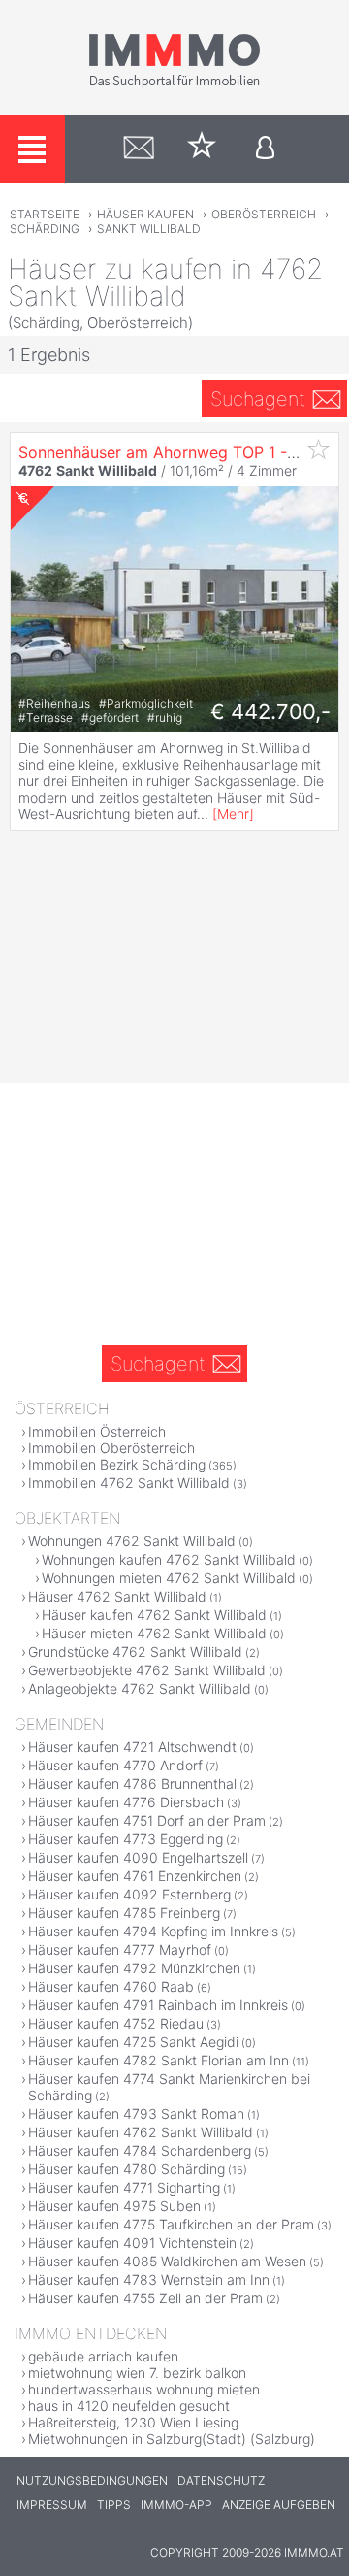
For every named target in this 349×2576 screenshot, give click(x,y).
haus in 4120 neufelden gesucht (129, 2406)
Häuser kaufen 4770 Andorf (115, 1765)
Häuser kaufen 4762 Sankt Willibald (154, 1615)
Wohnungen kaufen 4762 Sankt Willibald (169, 1559)
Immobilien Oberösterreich (111, 1448)
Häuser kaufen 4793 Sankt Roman (136, 2114)
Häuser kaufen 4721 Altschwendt (132, 1747)
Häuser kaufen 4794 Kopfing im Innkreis (153, 1931)
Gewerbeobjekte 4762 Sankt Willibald (147, 1670)
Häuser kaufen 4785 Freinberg (124, 1913)
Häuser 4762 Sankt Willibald (117, 1596)
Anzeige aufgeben (279, 2505)
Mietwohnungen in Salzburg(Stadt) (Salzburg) (172, 2439)
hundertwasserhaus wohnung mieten (144, 2389)
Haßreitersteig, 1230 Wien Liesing (133, 2422)
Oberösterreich (264, 214)
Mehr (233, 814)
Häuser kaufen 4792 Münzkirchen (134, 1968)
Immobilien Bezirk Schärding (117, 1464)
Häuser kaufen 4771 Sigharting (124, 2187)
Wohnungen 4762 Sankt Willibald (132, 1541)
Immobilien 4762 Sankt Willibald (129, 1483)
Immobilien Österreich (97, 1431)
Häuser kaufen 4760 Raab (111, 1986)
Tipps (114, 2505)
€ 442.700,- (270, 711)
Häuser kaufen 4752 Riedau (116, 2023)
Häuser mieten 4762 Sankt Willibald (154, 1633)
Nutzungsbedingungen (92, 2480)
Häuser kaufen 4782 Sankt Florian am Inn (159, 2060)
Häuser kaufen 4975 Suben (114, 2206)
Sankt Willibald (149, 229)
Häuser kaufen (145, 214)
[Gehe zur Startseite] (174, 84)
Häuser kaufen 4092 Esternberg (129, 1894)
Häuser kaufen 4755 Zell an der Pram (145, 2298)
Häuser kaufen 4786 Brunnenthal (132, 1783)
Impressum (52, 2505)
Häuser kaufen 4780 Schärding (127, 2169)
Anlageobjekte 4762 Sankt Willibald (140, 1688)
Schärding (45, 229)
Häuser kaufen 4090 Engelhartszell (138, 1857)
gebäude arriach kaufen (103, 2356)
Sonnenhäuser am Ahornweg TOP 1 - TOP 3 (178, 452)
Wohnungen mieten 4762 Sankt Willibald (169, 1578)
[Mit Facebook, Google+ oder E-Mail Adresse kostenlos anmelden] (265, 149)
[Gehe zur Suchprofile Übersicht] (139, 149)
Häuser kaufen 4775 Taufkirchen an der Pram (171, 2224)
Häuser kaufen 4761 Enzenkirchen (135, 1876)
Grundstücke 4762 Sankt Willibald (135, 1651)
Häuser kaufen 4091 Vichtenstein (132, 2243)
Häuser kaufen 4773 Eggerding (126, 1839)
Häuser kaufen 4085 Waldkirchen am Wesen (167, 2261)
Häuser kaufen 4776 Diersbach (126, 1802)
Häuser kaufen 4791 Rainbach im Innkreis (158, 2005)
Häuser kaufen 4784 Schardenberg (140, 2150)
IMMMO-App (176, 2505)
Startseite (45, 214)
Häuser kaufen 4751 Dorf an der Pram (147, 1820)
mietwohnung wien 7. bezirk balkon (137, 2373)
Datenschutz (221, 2480)
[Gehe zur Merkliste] (202, 149)
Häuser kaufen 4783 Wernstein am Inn (149, 2279)
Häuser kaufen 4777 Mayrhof (120, 1949)
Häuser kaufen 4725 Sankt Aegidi (133, 2042)
